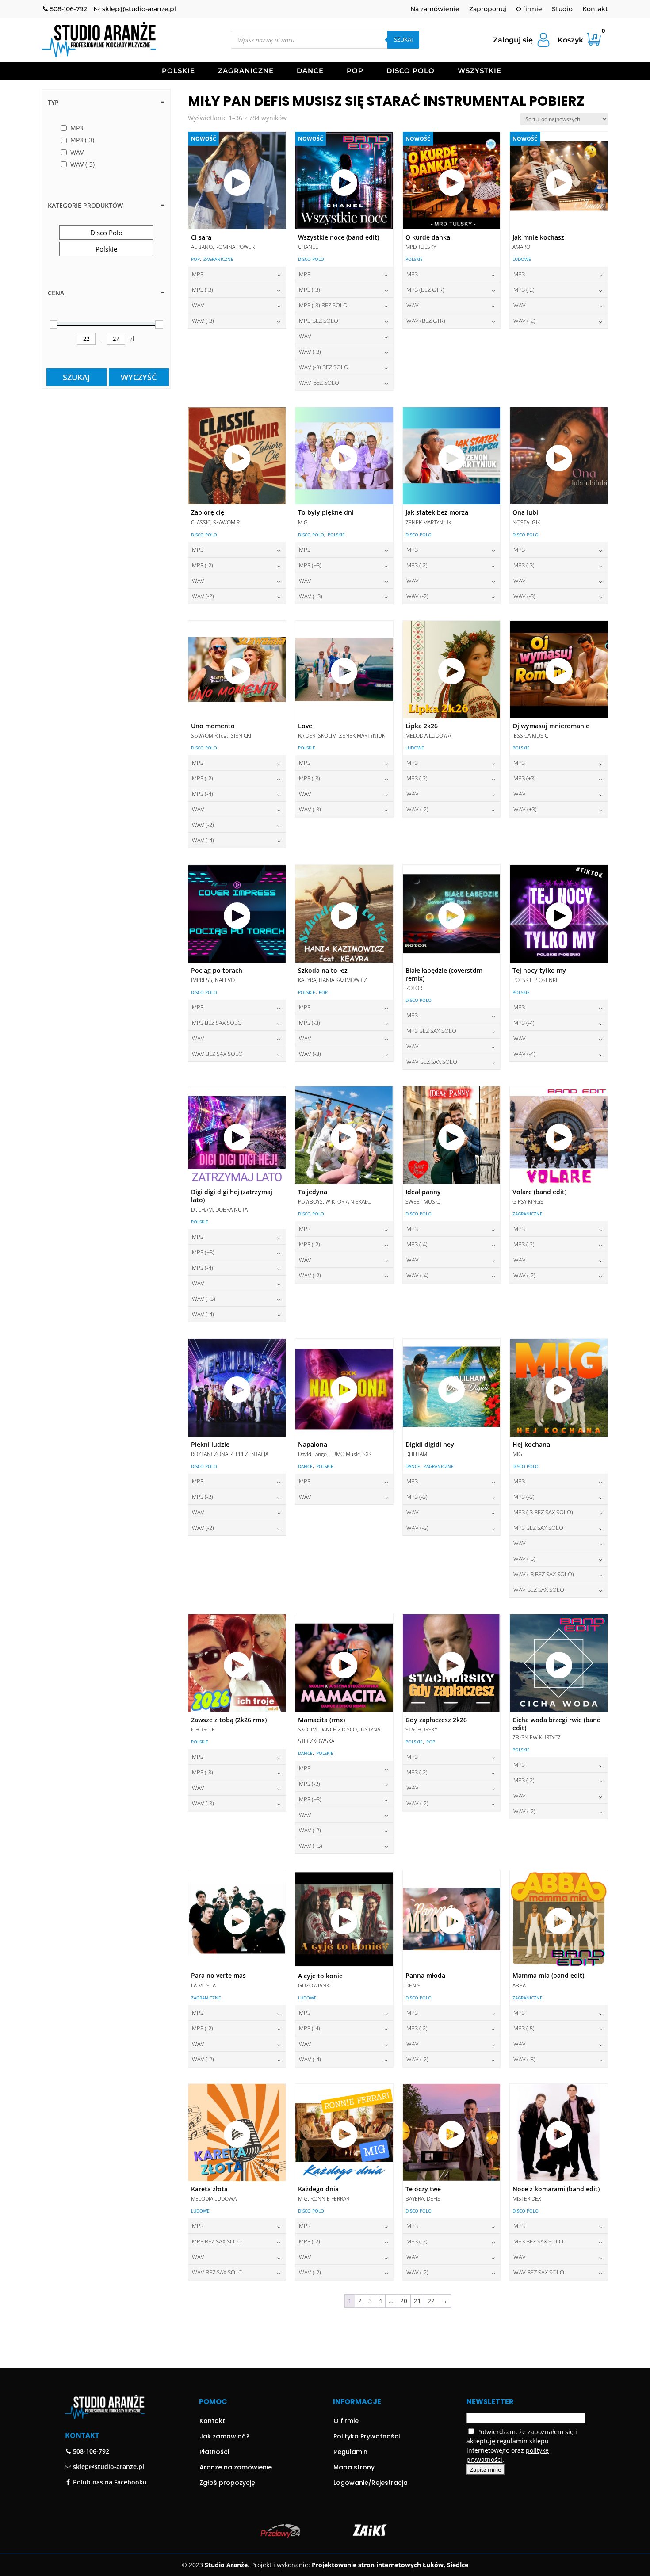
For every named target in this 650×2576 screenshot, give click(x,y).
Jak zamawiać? (224, 2436)
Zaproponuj (488, 9)
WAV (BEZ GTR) (426, 321)
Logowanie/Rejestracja (371, 2483)
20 (404, 2301)
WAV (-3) (203, 321)
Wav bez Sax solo (217, 1054)
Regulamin (350, 2452)
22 (431, 2301)
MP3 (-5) (524, 2028)
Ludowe (522, 259)
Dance (310, 71)
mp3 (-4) (203, 794)
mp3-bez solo (319, 321)
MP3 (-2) (524, 290)
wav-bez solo (319, 382)
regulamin (512, 2441)
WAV (198, 305)
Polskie (178, 71)
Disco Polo (411, 71)
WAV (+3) (311, 596)
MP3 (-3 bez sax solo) (543, 1512)
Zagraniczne (246, 71)
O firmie (529, 9)
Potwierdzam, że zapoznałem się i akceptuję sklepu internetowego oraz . (522, 2446)
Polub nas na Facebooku (109, 2482)
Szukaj (403, 39)
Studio (562, 9)
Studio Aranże (226, 2565)
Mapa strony (354, 2467)
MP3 (198, 274)
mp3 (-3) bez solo (323, 305)
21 (417, 2301)
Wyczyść (139, 377)
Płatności (214, 2452)
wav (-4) (203, 840)
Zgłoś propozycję (227, 2483)
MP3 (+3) (310, 565)
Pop (355, 71)
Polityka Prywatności (367, 2436)
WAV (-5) (524, 2059)
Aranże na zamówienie (236, 2467)
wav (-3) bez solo (324, 367)
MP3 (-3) (203, 290)
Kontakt (595, 9)
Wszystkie (480, 71)
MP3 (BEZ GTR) (425, 290)
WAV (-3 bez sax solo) (544, 1574)
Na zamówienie (435, 9)
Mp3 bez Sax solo (217, 1023)
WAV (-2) (524, 321)
